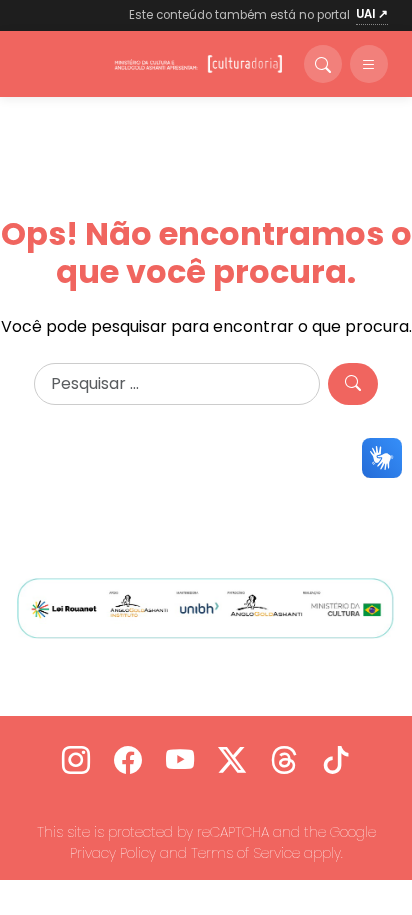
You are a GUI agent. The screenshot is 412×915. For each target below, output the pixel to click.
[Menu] (369, 64)
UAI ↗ (372, 14)
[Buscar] (323, 64)
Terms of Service (245, 853)
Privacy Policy (113, 853)
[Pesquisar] (353, 384)
